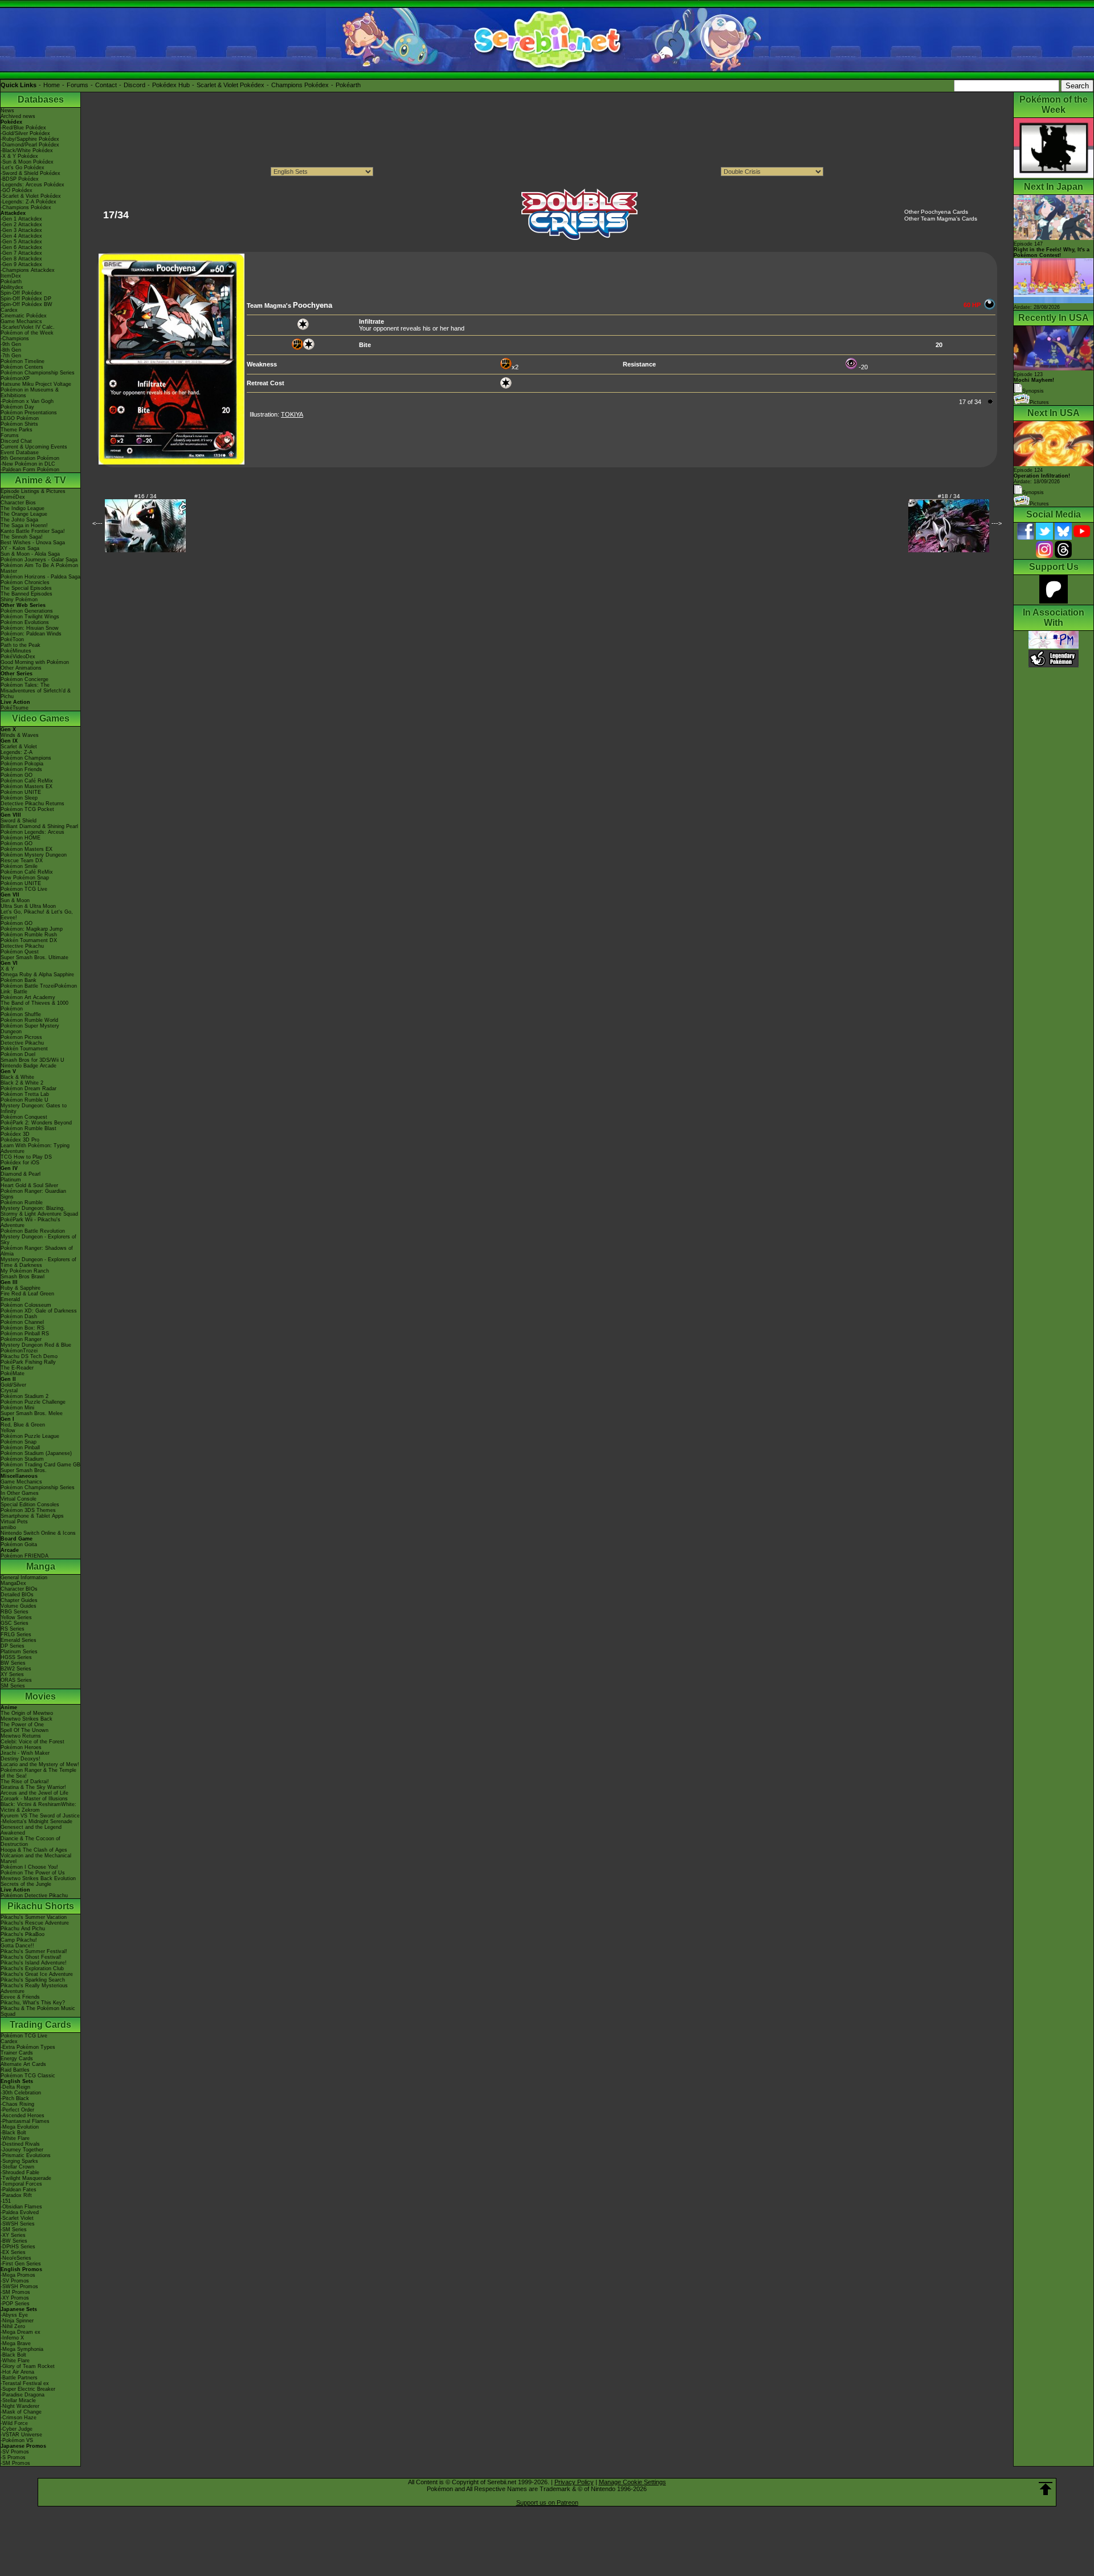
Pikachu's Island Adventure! (34, 1963)
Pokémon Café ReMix (27, 781)
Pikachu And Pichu (23, 1929)
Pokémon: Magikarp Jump (32, 929)
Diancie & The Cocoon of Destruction (30, 1841)
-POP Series (15, 2304)
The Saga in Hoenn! (24, 525)
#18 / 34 (949, 496)
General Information (24, 1578)
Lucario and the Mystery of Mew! (40, 1764)
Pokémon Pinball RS (25, 1334)
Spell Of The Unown (25, 1730)
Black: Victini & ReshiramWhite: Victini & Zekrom (38, 1807)
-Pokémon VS (17, 2440)
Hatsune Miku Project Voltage (36, 384)
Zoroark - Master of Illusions (34, 1799)
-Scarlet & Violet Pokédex (31, 196)
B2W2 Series (16, 1669)
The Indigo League (23, 508)
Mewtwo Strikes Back (26, 1719)
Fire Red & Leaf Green (27, 1294)
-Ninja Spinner (17, 2321)
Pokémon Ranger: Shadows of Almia (37, 1251)
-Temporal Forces (21, 2184)
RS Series (13, 1629)
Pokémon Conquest (24, 1117)
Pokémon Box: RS (23, 1328)
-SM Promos (15, 2292)
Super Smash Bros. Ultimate (34, 957)
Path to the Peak (21, 645)
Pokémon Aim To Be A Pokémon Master (39, 568)
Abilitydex (12, 287)
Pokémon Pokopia (22, 764)
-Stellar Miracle (18, 2400)
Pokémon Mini (17, 1408)
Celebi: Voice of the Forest (32, 1742)
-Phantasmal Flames (25, 2121)
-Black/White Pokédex (27, 150)
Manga (41, 1566)
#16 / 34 (146, 496)
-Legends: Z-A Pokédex (28, 202)
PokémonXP (15, 378)
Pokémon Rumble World (29, 1020)
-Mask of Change (21, 2412)
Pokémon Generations (27, 611)
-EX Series (13, 2252)
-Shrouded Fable (20, 2173)
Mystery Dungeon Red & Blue (36, 1345)
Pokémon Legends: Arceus (32, 832)
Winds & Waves (20, 735)
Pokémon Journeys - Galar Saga (39, 560)
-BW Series (14, 2241)
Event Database (20, 453)
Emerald (10, 1299)
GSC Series (15, 1623)
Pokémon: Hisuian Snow (30, 628)
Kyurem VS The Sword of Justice (40, 1816)
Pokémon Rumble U (25, 1100)
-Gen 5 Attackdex (21, 242)
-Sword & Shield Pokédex (30, 173)
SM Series (13, 1686)
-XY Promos (15, 2298)
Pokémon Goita (19, 1544)
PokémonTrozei (19, 1351)
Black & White (17, 1077)
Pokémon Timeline (23, 361)
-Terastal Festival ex (25, 2383)
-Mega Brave (16, 2343)
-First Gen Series (21, 2264)
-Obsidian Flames (21, 2207)
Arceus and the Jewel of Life (34, 1793)
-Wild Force (14, 2423)
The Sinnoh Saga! (22, 537)
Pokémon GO (17, 775)
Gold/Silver (13, 1385)
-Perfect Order (17, 2110)
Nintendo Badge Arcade (28, 1066)
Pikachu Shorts (41, 1906)
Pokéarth (348, 85)
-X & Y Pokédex (19, 156)
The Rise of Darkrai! (25, 1782)
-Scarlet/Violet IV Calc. (28, 327)
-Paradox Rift (16, 2195)
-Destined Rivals (20, 2144)
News (7, 111)
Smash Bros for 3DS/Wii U (32, 1060)
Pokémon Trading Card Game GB (40, 1465)
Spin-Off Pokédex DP (26, 299)
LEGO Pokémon (20, 418)
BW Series (13, 1663)
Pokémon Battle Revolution (33, 1231)
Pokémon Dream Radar (28, 1089)
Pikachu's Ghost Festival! (31, 1957)
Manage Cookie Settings (632, 2482)
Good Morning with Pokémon (35, 662)
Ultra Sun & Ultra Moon (28, 906)
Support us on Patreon (547, 2502)
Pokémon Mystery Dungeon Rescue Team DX (34, 858)
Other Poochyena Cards (936, 212)
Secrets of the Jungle (26, 1884)
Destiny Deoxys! (21, 1759)
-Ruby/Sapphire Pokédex (30, 139)
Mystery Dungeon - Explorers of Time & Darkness (38, 1262)
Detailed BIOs (17, 1595)
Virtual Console (19, 1499)
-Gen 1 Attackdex (21, 219)
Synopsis (1033, 492)
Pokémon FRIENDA (25, 1556)
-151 (6, 2201)
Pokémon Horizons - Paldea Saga (40, 577)
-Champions (15, 339)
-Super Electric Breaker (28, 2389)
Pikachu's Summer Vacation (34, 1917)
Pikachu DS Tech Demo (29, 1356)
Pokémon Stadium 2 (25, 1396)
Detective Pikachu (22, 946)
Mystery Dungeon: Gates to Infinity (34, 1108)
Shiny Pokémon (19, 600)
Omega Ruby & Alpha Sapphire (37, 975)
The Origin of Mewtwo (27, 1713)
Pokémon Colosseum (26, 1305)
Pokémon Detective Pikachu (34, 1896)
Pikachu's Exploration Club (32, 1968)
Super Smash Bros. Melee (32, 1413)
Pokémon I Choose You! (29, 1867)
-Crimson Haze (19, 2418)
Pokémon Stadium (22, 1459)
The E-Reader (17, 1368)
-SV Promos (15, 2281)
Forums (77, 85)
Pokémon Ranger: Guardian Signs (33, 1194)
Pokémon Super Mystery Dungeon (30, 1029)
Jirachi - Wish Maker (25, 1753)
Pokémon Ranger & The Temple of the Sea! (38, 1773)
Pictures (1039, 402)
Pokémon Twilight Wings (30, 617)
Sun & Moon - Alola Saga (30, 554)
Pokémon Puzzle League (30, 1436)
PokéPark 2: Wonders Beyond (36, 1123)
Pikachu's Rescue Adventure (35, 1923)
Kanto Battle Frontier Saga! (33, 531)
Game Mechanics (21, 321)
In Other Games (20, 1493)
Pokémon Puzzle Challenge (33, 1402)
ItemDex (11, 276)
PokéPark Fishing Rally (28, 1362)
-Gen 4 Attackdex (21, 236)
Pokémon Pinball (20, 1448)
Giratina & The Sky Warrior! (33, 1787)
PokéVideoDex (18, 657)
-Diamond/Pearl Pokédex (30, 145)
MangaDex (13, 1583)
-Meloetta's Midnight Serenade (36, 1821)
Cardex (9, 310)
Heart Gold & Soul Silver (29, 1185)
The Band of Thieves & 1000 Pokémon (34, 1006)
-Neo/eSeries (16, 2258)
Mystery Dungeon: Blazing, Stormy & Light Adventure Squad (39, 1211)
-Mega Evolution (20, 2127)
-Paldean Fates (19, 2190)
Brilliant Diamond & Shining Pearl (39, 826)
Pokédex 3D (15, 1134)
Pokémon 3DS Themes (28, 1510)
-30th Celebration (21, 2093)
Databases (41, 99)
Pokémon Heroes (21, 1747)
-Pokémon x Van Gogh (27, 401)
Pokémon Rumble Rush (29, 935)
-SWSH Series (18, 2224)
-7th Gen (11, 356)
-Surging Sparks (19, 2161)
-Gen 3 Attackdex (21, 230)
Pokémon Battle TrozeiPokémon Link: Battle (39, 989)
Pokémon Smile (19, 866)
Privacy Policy (574, 2482)
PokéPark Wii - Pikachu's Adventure (30, 1222)
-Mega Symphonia (22, 2349)
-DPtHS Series (18, 2247)
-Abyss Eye (14, 2315)
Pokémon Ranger (21, 1339)
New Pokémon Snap (25, 878)
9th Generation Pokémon (30, 458)
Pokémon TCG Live (24, 889)
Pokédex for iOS (20, 1163)
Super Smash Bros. (24, 1470)
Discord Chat (16, 441)
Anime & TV (40, 480)
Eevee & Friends (20, 1997)
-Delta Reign (15, 2087)
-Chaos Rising (17, 2104)
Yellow (8, 1430)
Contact (106, 85)
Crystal (9, 1391)
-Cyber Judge (17, 2429)
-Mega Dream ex (21, 2332)
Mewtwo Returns (21, 1736)
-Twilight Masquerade (26, 2178)
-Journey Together (22, 2150)
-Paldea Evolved (20, 2212)
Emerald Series (19, 1640)
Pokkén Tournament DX (29, 940)
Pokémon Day (17, 407)
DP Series (13, 1646)
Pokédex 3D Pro (20, 1140)
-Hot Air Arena (17, 2372)
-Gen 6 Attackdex (21, 247)
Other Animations (21, 668)
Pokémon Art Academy (28, 997)
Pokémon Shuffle (21, 1014)
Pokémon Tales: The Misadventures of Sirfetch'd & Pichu (36, 691)
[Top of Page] (1046, 2489)
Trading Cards (40, 2025)
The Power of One (22, 1725)
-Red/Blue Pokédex (23, 128)
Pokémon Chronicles (25, 582)
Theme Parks (17, 430)
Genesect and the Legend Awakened (31, 1830)
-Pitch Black (15, 2098)
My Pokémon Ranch (25, 1271)
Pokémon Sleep (19, 798)
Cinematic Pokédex (24, 316)
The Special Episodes (26, 588)
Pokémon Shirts (19, 424)
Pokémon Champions (26, 758)
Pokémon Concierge (25, 679)
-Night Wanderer (20, 2406)
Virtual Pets (14, 1522)
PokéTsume (15, 708)
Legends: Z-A (17, 752)
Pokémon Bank (19, 980)
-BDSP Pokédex (20, 179)
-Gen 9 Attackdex (21, 264)
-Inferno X (12, 2338)
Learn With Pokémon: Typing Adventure (35, 1148)
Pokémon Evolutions (25, 622)
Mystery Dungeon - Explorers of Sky (38, 1240)
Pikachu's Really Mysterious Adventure (34, 1988)
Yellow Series (16, 1617)
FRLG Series (16, 1635)
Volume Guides (19, 1606)
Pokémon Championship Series (38, 373)
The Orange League (24, 514)
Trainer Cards (17, 2053)
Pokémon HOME (21, 838)
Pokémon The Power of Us (33, 1873)
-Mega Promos (18, 2275)
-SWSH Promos (19, 2286)
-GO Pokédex (17, 190)
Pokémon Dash (19, 1316)
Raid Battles (15, 2070)
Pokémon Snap (19, 1442)
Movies (40, 1696)
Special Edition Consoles (30, 1505)
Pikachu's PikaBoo (23, 1934)
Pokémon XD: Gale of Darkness (39, 1311)
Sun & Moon (15, 900)
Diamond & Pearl (21, 1174)
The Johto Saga (19, 520)
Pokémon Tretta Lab (25, 1094)
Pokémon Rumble (22, 1203)
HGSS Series (16, 1657)
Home (52, 85)
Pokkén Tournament (24, 1049)
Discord (134, 85)
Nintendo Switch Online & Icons (38, 1533)
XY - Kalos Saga (20, 548)
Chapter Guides (19, 1600)
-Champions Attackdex (28, 270)
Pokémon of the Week (27, 333)
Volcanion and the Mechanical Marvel (36, 1858)
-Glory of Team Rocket (28, 2366)
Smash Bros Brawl (23, 1277)
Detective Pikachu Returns (32, 804)
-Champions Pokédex (26, 207)
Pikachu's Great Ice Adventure (37, 1974)
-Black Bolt (13, 2133)
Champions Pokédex (300, 85)
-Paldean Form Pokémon (30, 470)
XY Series (12, 1674)
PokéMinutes (16, 651)
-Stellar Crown (17, 2167)
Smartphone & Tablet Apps (32, 1516)
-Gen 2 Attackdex (21, 225)
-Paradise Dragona (23, 2395)
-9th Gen (11, 344)
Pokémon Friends (21, 769)
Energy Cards (17, 2059)
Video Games (41, 718)
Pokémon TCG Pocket (27, 809)
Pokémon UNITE (21, 792)
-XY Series (13, 2235)
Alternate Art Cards (23, 2064)
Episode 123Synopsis (1034, 383)
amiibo (8, 1527)
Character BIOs (19, 1589)
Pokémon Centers (22, 367)
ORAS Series (16, 1680)
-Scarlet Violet (17, 2218)
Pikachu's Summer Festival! (34, 1951)
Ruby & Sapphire (21, 1288)
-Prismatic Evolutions (26, 2155)
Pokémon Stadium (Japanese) (36, 1453)
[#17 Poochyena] (172, 462)
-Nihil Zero (13, 2326)
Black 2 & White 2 (22, 1083)
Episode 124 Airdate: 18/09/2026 (1042, 476)
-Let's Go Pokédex (23, 168)
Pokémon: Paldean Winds (31, 634)
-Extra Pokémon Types (28, 2047)
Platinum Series (19, 1652)
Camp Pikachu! (19, 1940)
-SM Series (14, 2229)
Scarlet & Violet (19, 747)
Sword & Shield (19, 821)
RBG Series (15, 1612)
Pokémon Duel (18, 1054)
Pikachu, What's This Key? (33, 2003)
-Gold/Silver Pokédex (25, 133)
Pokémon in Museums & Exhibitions (30, 393)
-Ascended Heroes (23, 2116)
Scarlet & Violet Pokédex (230, 85)
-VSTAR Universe (21, 2435)
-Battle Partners (19, 2378)
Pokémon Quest (20, 952)
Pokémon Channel (22, 1322)
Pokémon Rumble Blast (28, 1128)
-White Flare (15, 2138)
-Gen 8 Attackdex (21, 259)
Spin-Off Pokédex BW (26, 304)
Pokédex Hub (171, 85)
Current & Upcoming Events (34, 447)
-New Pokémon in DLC (28, 464)
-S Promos (13, 2457)
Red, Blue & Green (23, 1425)
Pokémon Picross (21, 1037)
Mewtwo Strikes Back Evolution (38, 1878)
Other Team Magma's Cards (941, 219)
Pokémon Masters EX (26, 786)
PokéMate (13, 1373)
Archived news (18, 116)
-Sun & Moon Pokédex (27, 162)
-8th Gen (11, 350)
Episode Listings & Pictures (33, 491)
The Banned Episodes (26, 594)
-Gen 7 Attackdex (21, 253)
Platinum (11, 1180)
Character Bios (18, 503)
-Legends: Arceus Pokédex (32, 185)
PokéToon (12, 639)
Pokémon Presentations (29, 413)
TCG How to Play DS (26, 1157)
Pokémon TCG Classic (28, 2076)
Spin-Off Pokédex (21, 293)
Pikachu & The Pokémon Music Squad (38, 2011)
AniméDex (13, 497)
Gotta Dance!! (17, 1946)
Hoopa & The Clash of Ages (34, 1850)
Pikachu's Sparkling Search (33, 1980)
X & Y (7, 969)
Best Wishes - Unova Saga (33, 543)
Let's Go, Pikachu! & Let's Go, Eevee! (37, 915)
